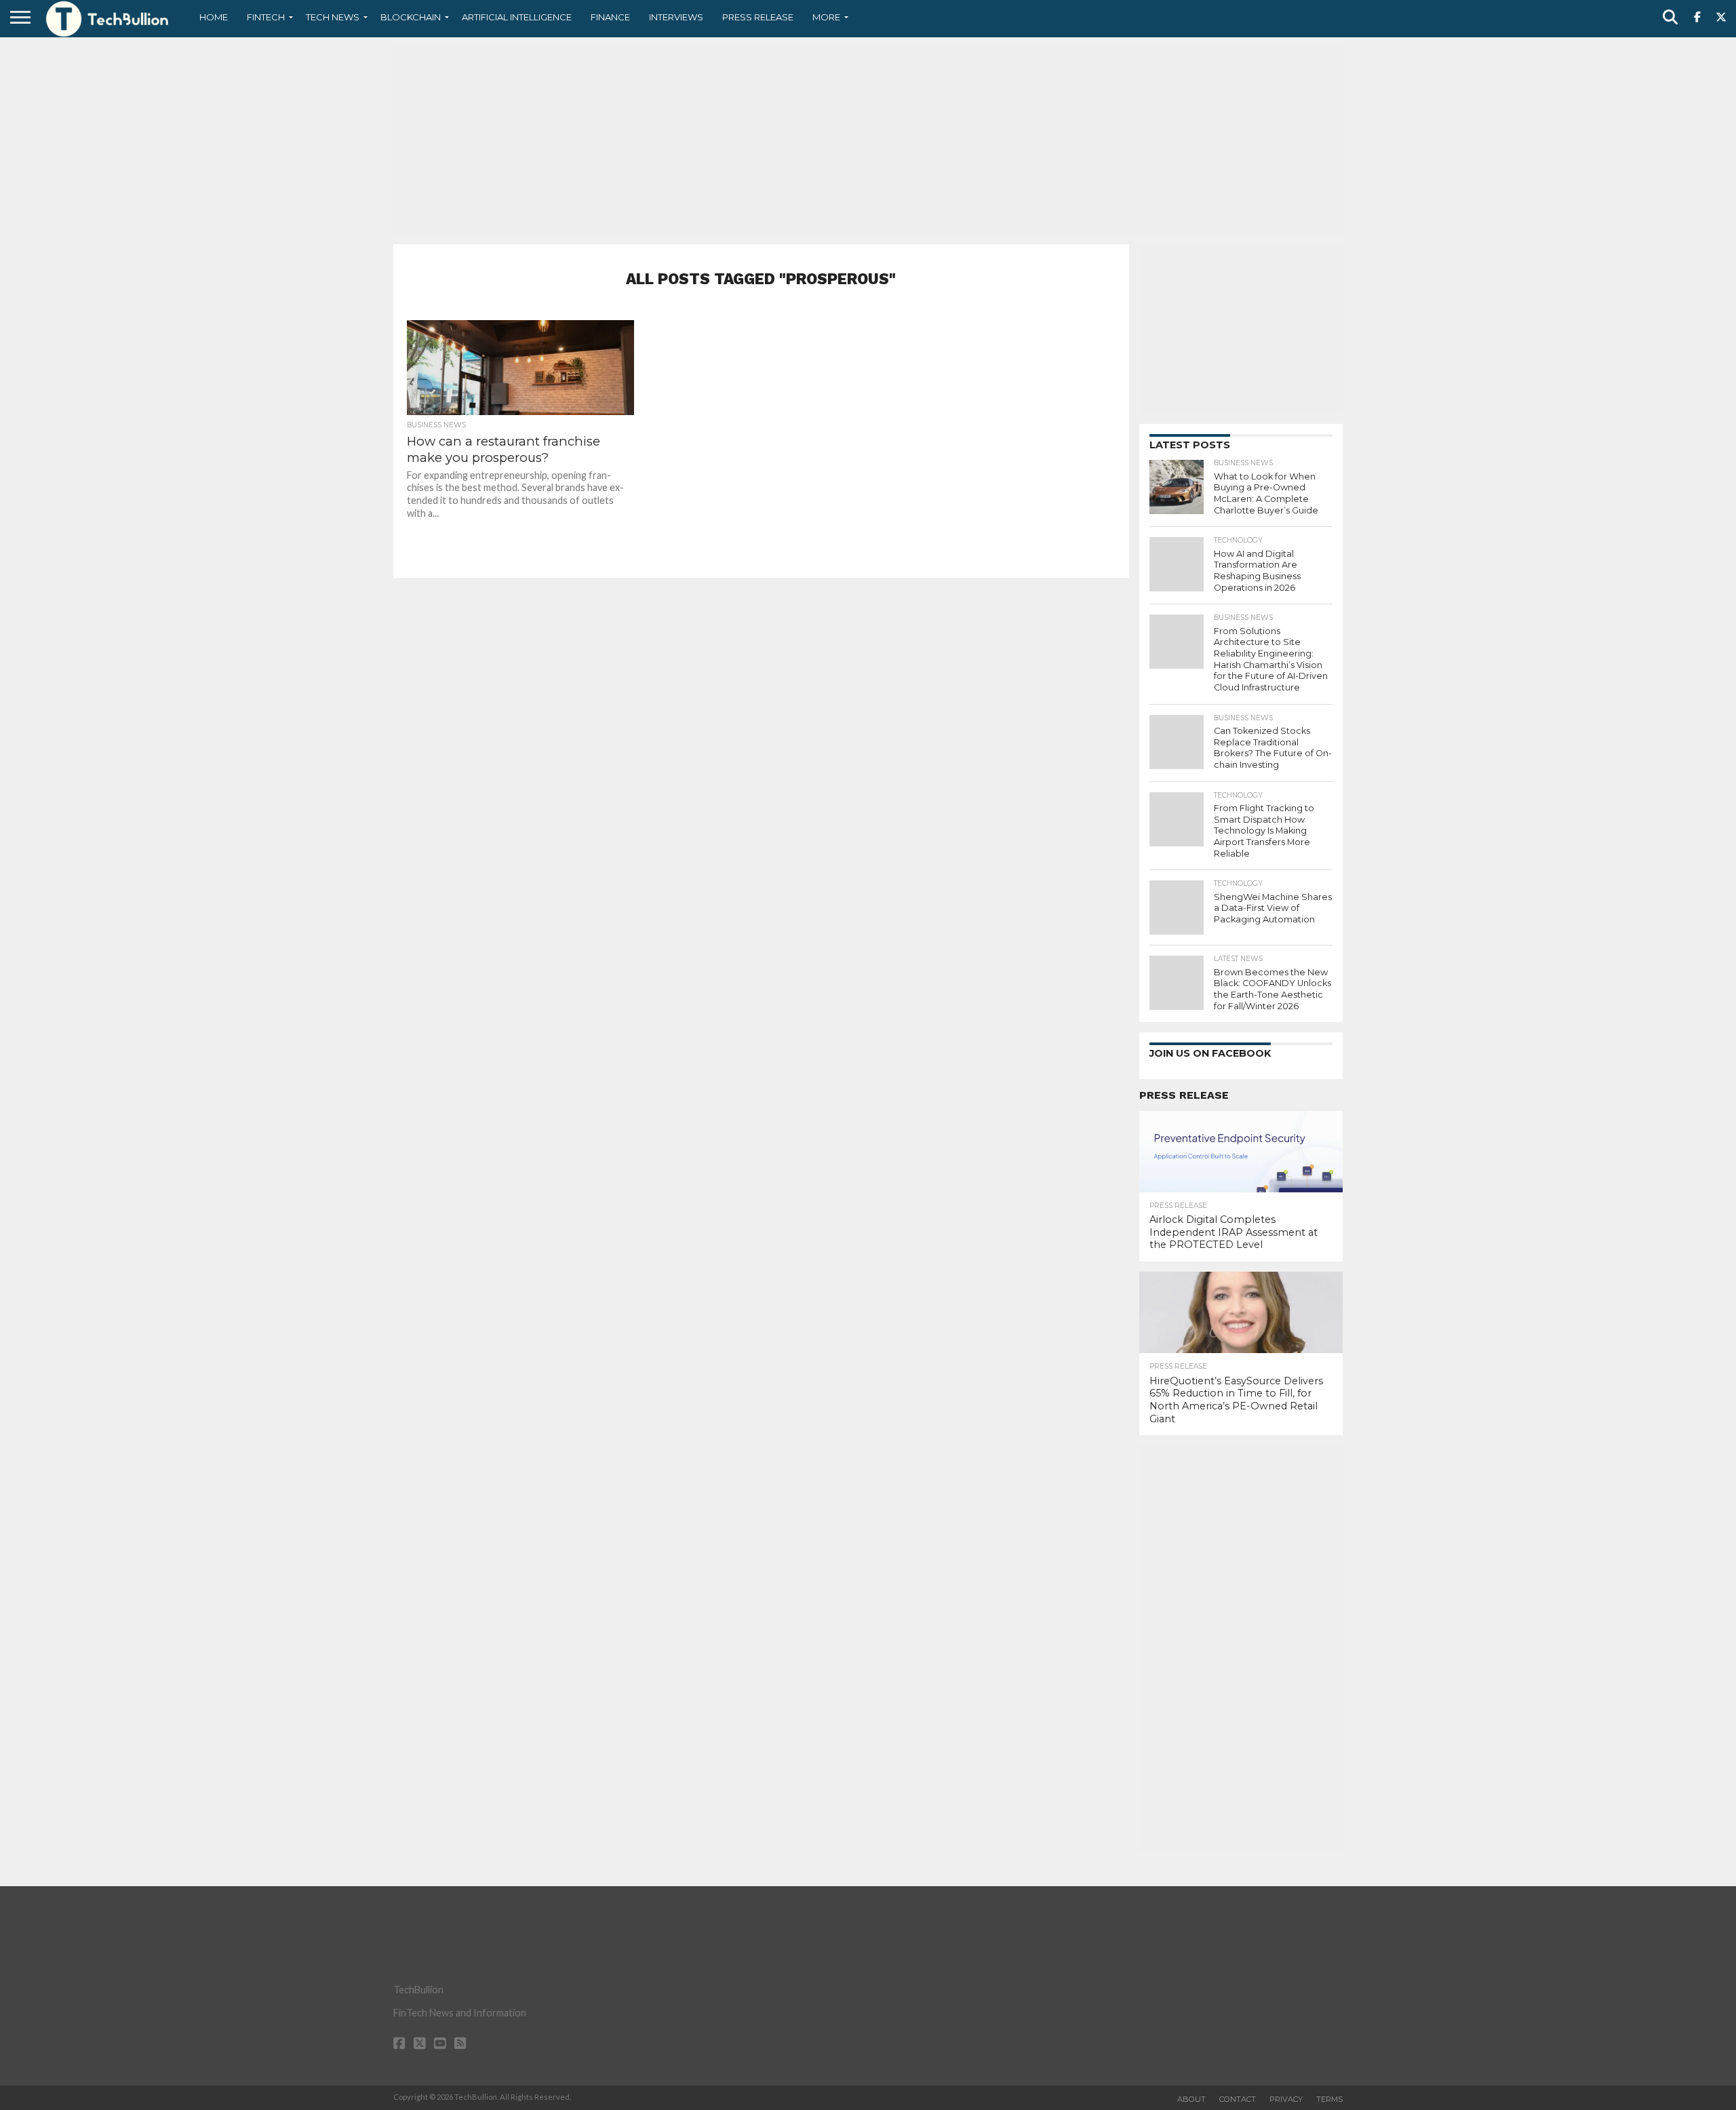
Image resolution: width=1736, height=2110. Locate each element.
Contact (1238, 2099)
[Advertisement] (868, 139)
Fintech (266, 17)
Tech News (333, 17)
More (826, 17)
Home (214, 17)
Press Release (758, 17)
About (1191, 2099)
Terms (1329, 2099)
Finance (610, 17)
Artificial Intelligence (517, 17)
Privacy (1286, 2099)
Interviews (676, 17)
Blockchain (411, 17)
